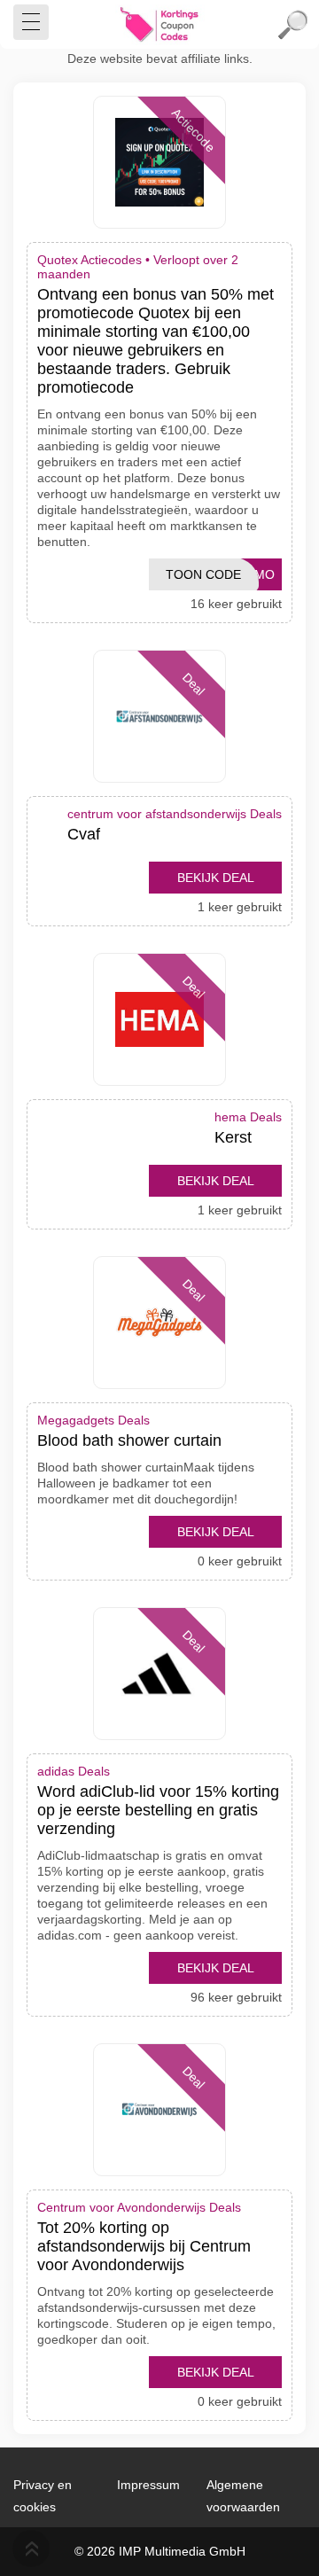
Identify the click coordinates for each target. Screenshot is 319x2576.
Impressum (148, 2485)
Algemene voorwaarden (243, 2496)
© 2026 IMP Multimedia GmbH (160, 2551)
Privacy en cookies (43, 2496)
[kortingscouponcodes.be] (159, 25)
